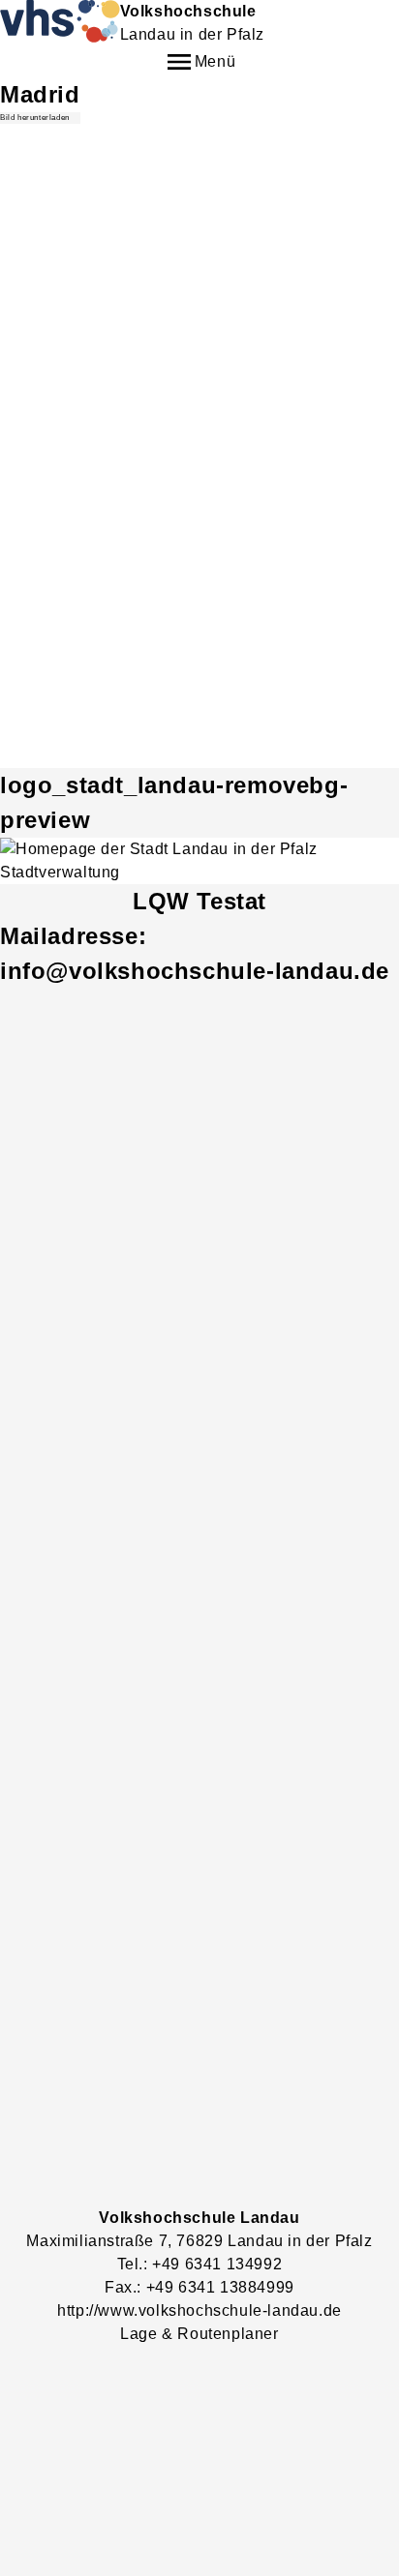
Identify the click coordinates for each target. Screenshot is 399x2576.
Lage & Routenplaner (199, 2334)
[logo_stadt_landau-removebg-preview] (199, 861)
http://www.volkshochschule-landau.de (199, 2310)
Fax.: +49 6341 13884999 (199, 2287)
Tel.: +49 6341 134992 (200, 2264)
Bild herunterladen (35, 118)
